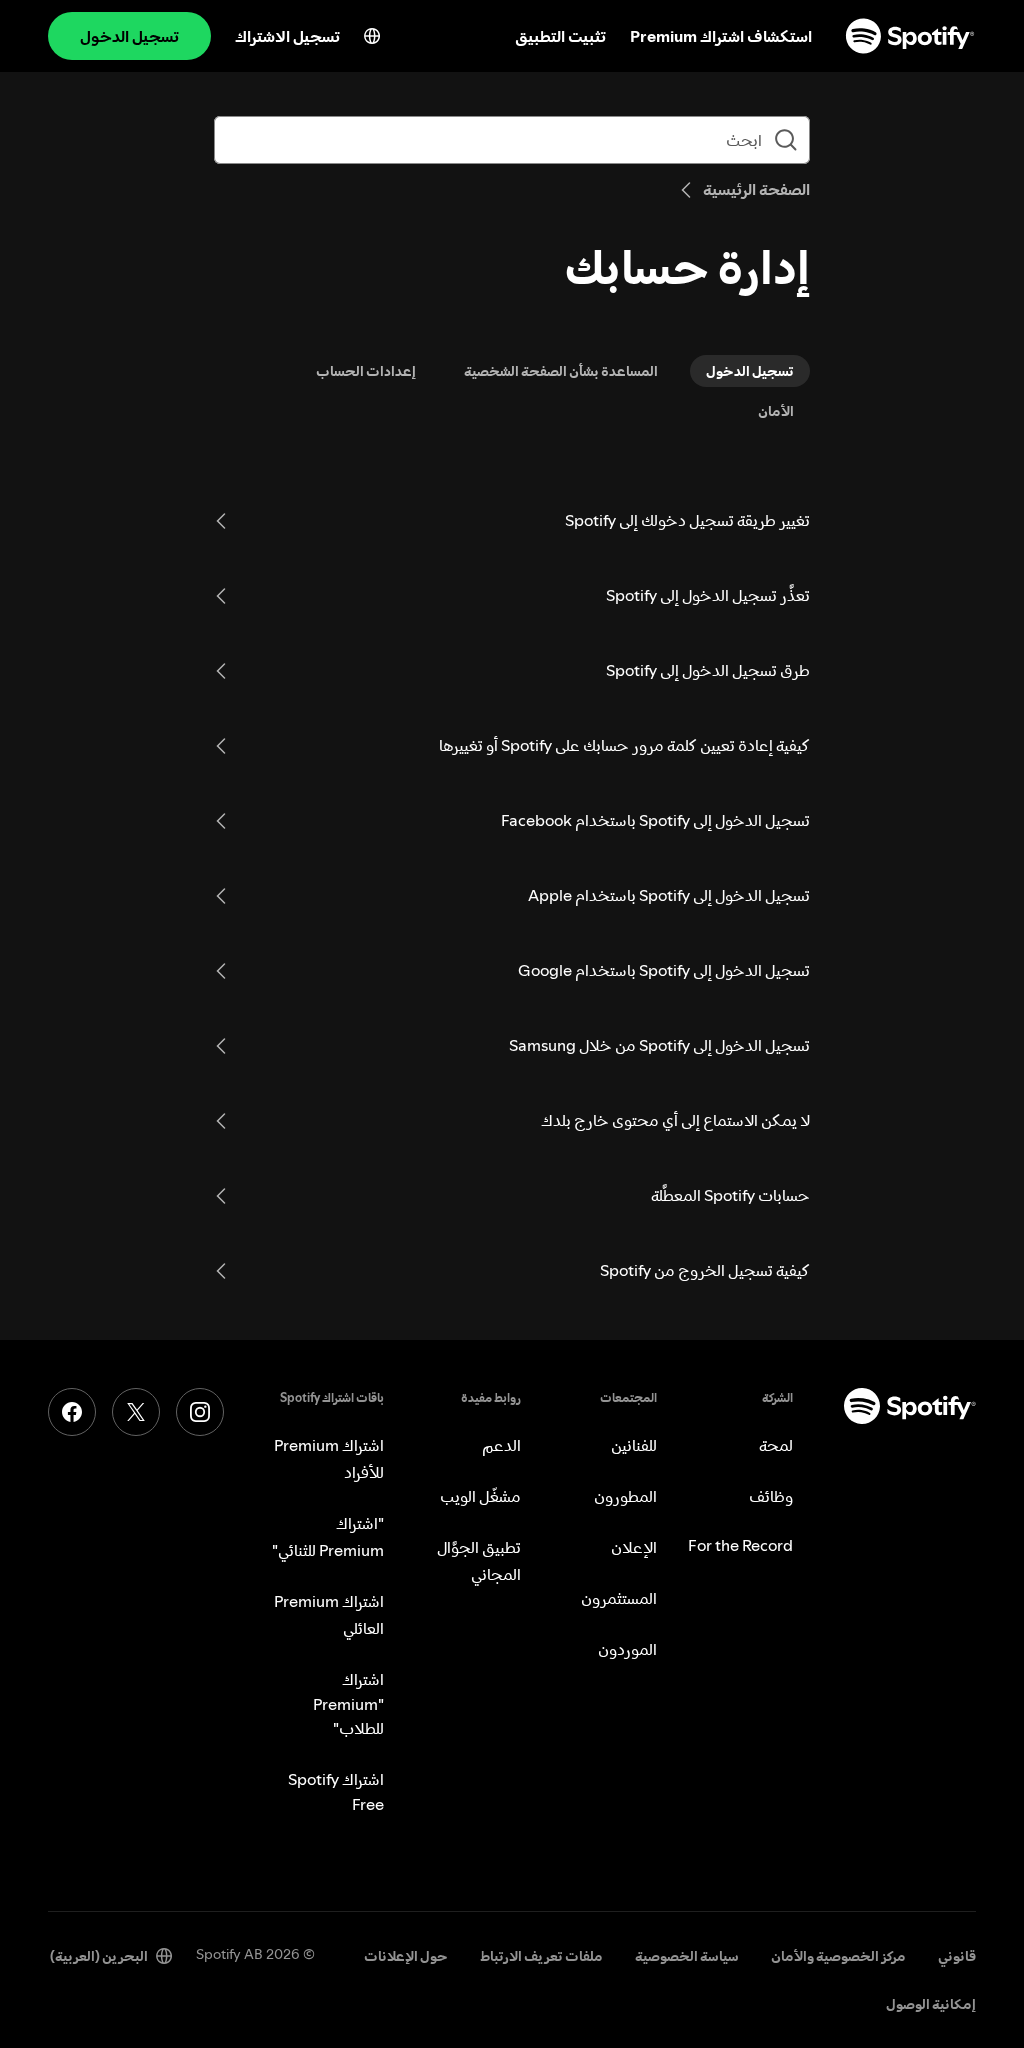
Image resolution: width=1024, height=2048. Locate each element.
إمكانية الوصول (931, 2004)
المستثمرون (619, 1598)
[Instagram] (200, 1412)
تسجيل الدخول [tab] (750, 371)
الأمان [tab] (776, 411)
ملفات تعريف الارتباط (541, 1956)
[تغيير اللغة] (372, 36)
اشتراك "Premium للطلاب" (348, 1703)
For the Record (740, 1545)
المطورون (625, 1496)
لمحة (776, 1445)
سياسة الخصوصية (687, 1956)
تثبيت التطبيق (560, 36)
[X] (136, 1412)
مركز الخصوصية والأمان (838, 1956)
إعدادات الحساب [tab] (366, 371)
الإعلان (634, 1547)
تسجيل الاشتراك (287, 36)
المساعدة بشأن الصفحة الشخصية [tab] (561, 371)
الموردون (627, 1649)
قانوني (957, 1956)
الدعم (501, 1445)
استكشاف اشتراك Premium (721, 36)
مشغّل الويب (480, 1496)
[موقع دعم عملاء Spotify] (910, 36)
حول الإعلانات (406, 1956)
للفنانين (634, 1445)
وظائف (771, 1496)
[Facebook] (72, 1412)
